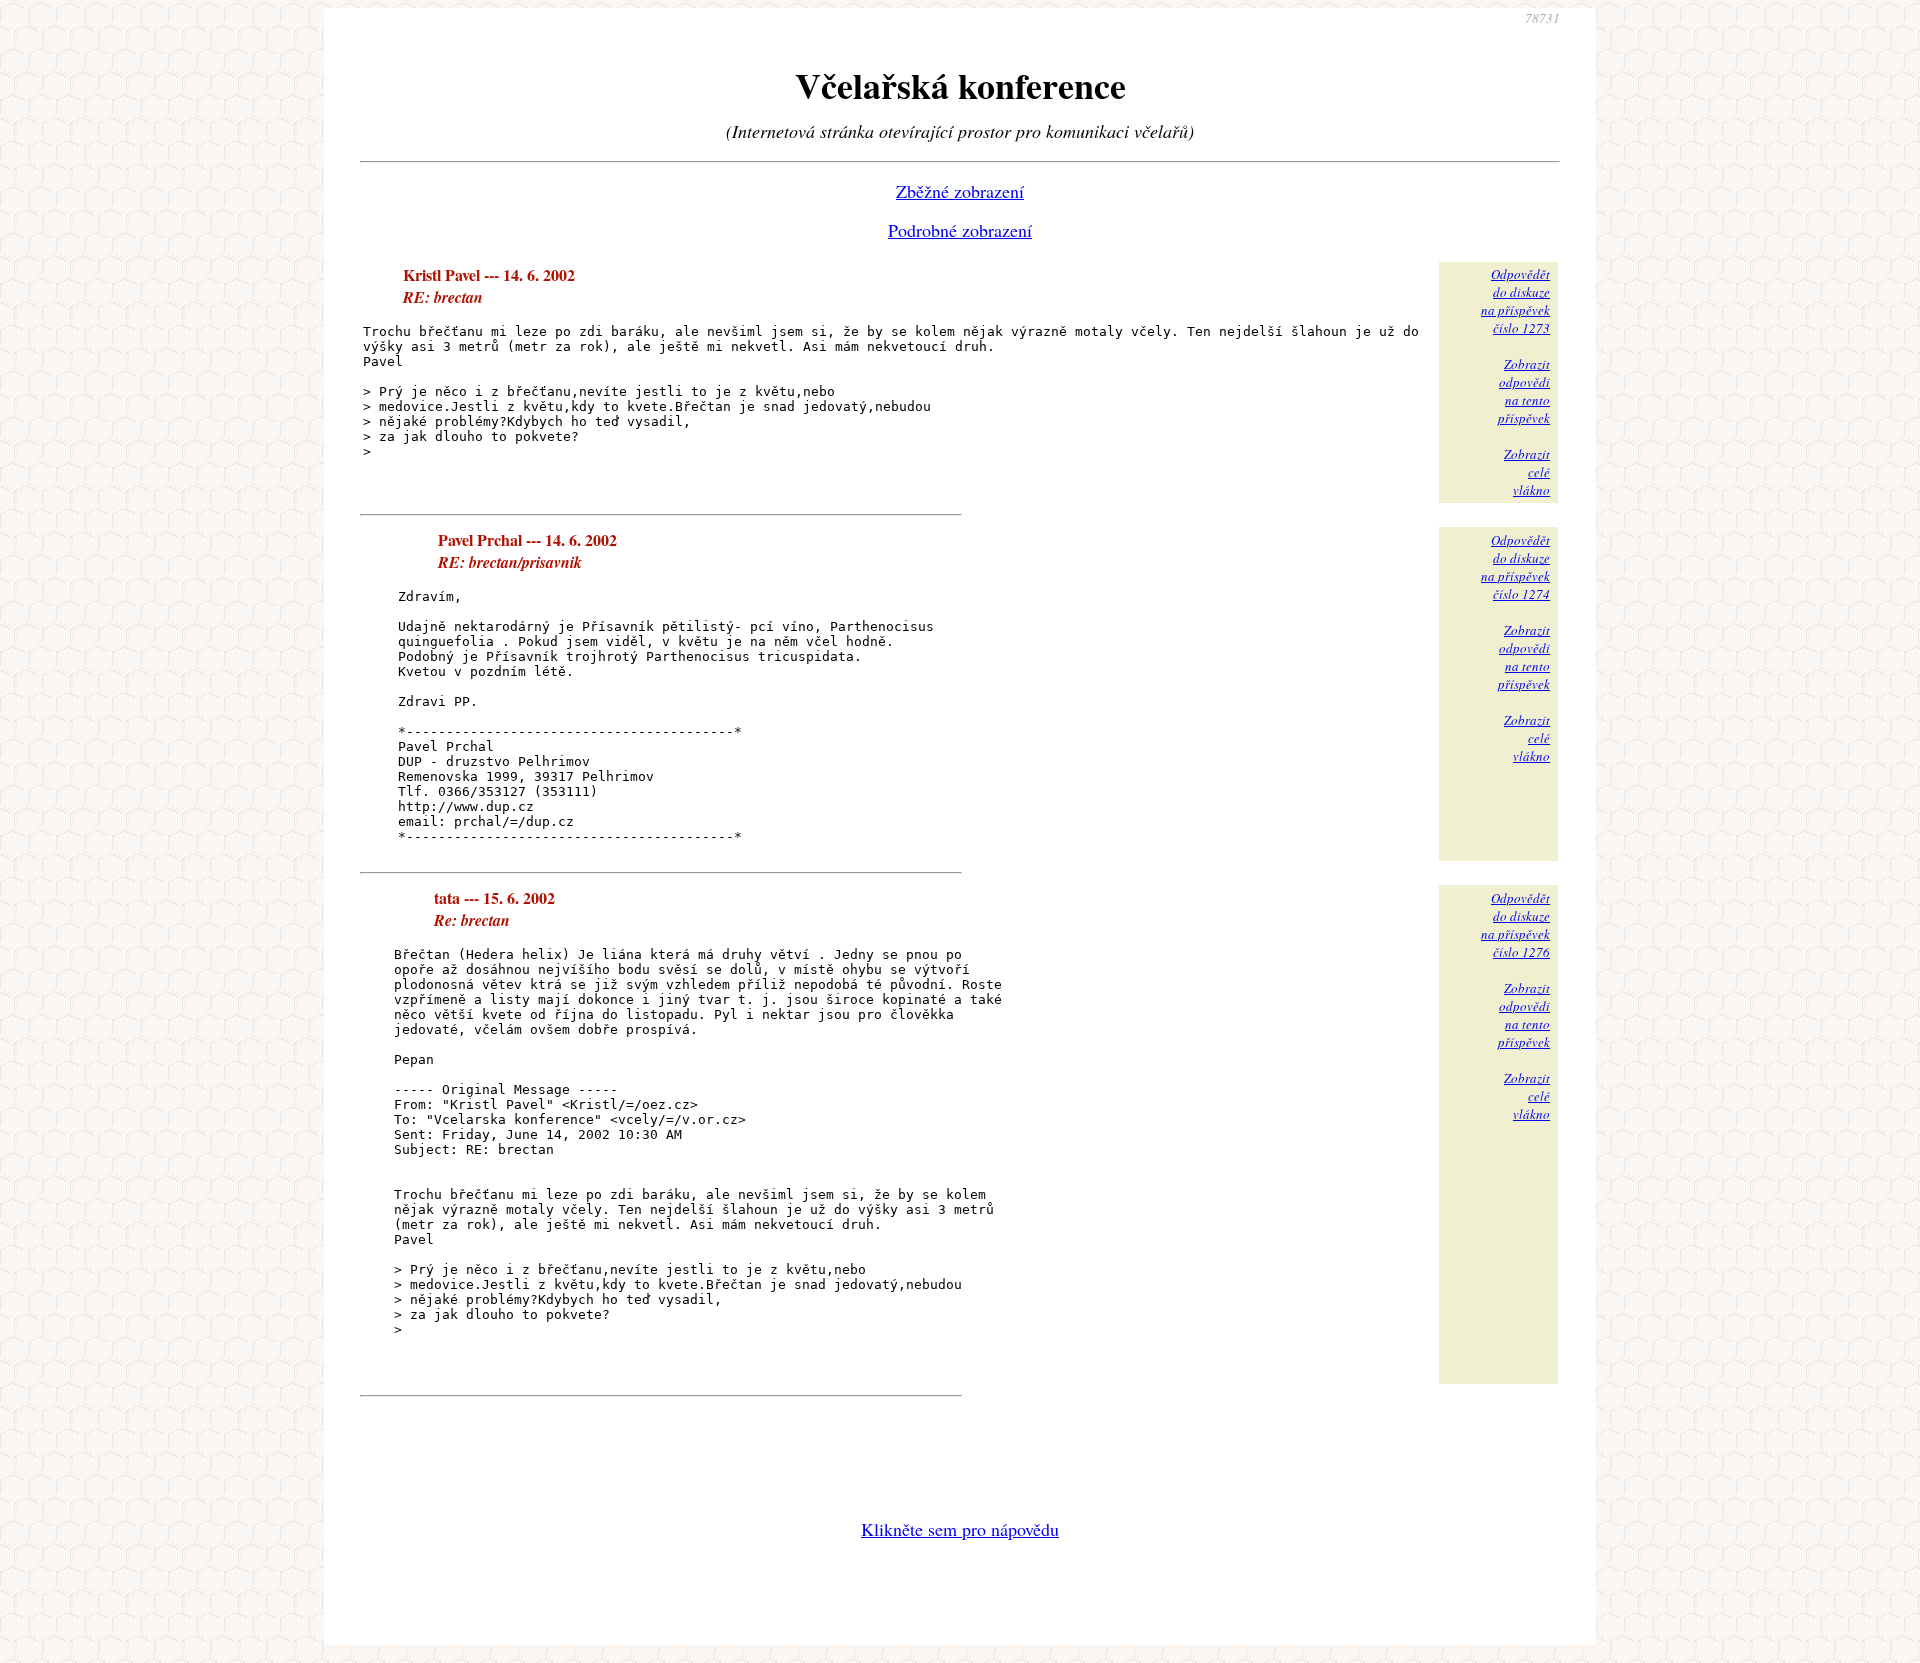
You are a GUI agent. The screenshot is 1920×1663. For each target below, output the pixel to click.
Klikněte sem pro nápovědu (960, 1529)
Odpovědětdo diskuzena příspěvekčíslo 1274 (1515, 567)
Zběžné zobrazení (960, 191)
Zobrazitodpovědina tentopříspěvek (1524, 391)
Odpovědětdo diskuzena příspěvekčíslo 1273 (1515, 301)
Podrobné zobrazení (960, 230)
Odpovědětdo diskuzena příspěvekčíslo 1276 (1515, 925)
